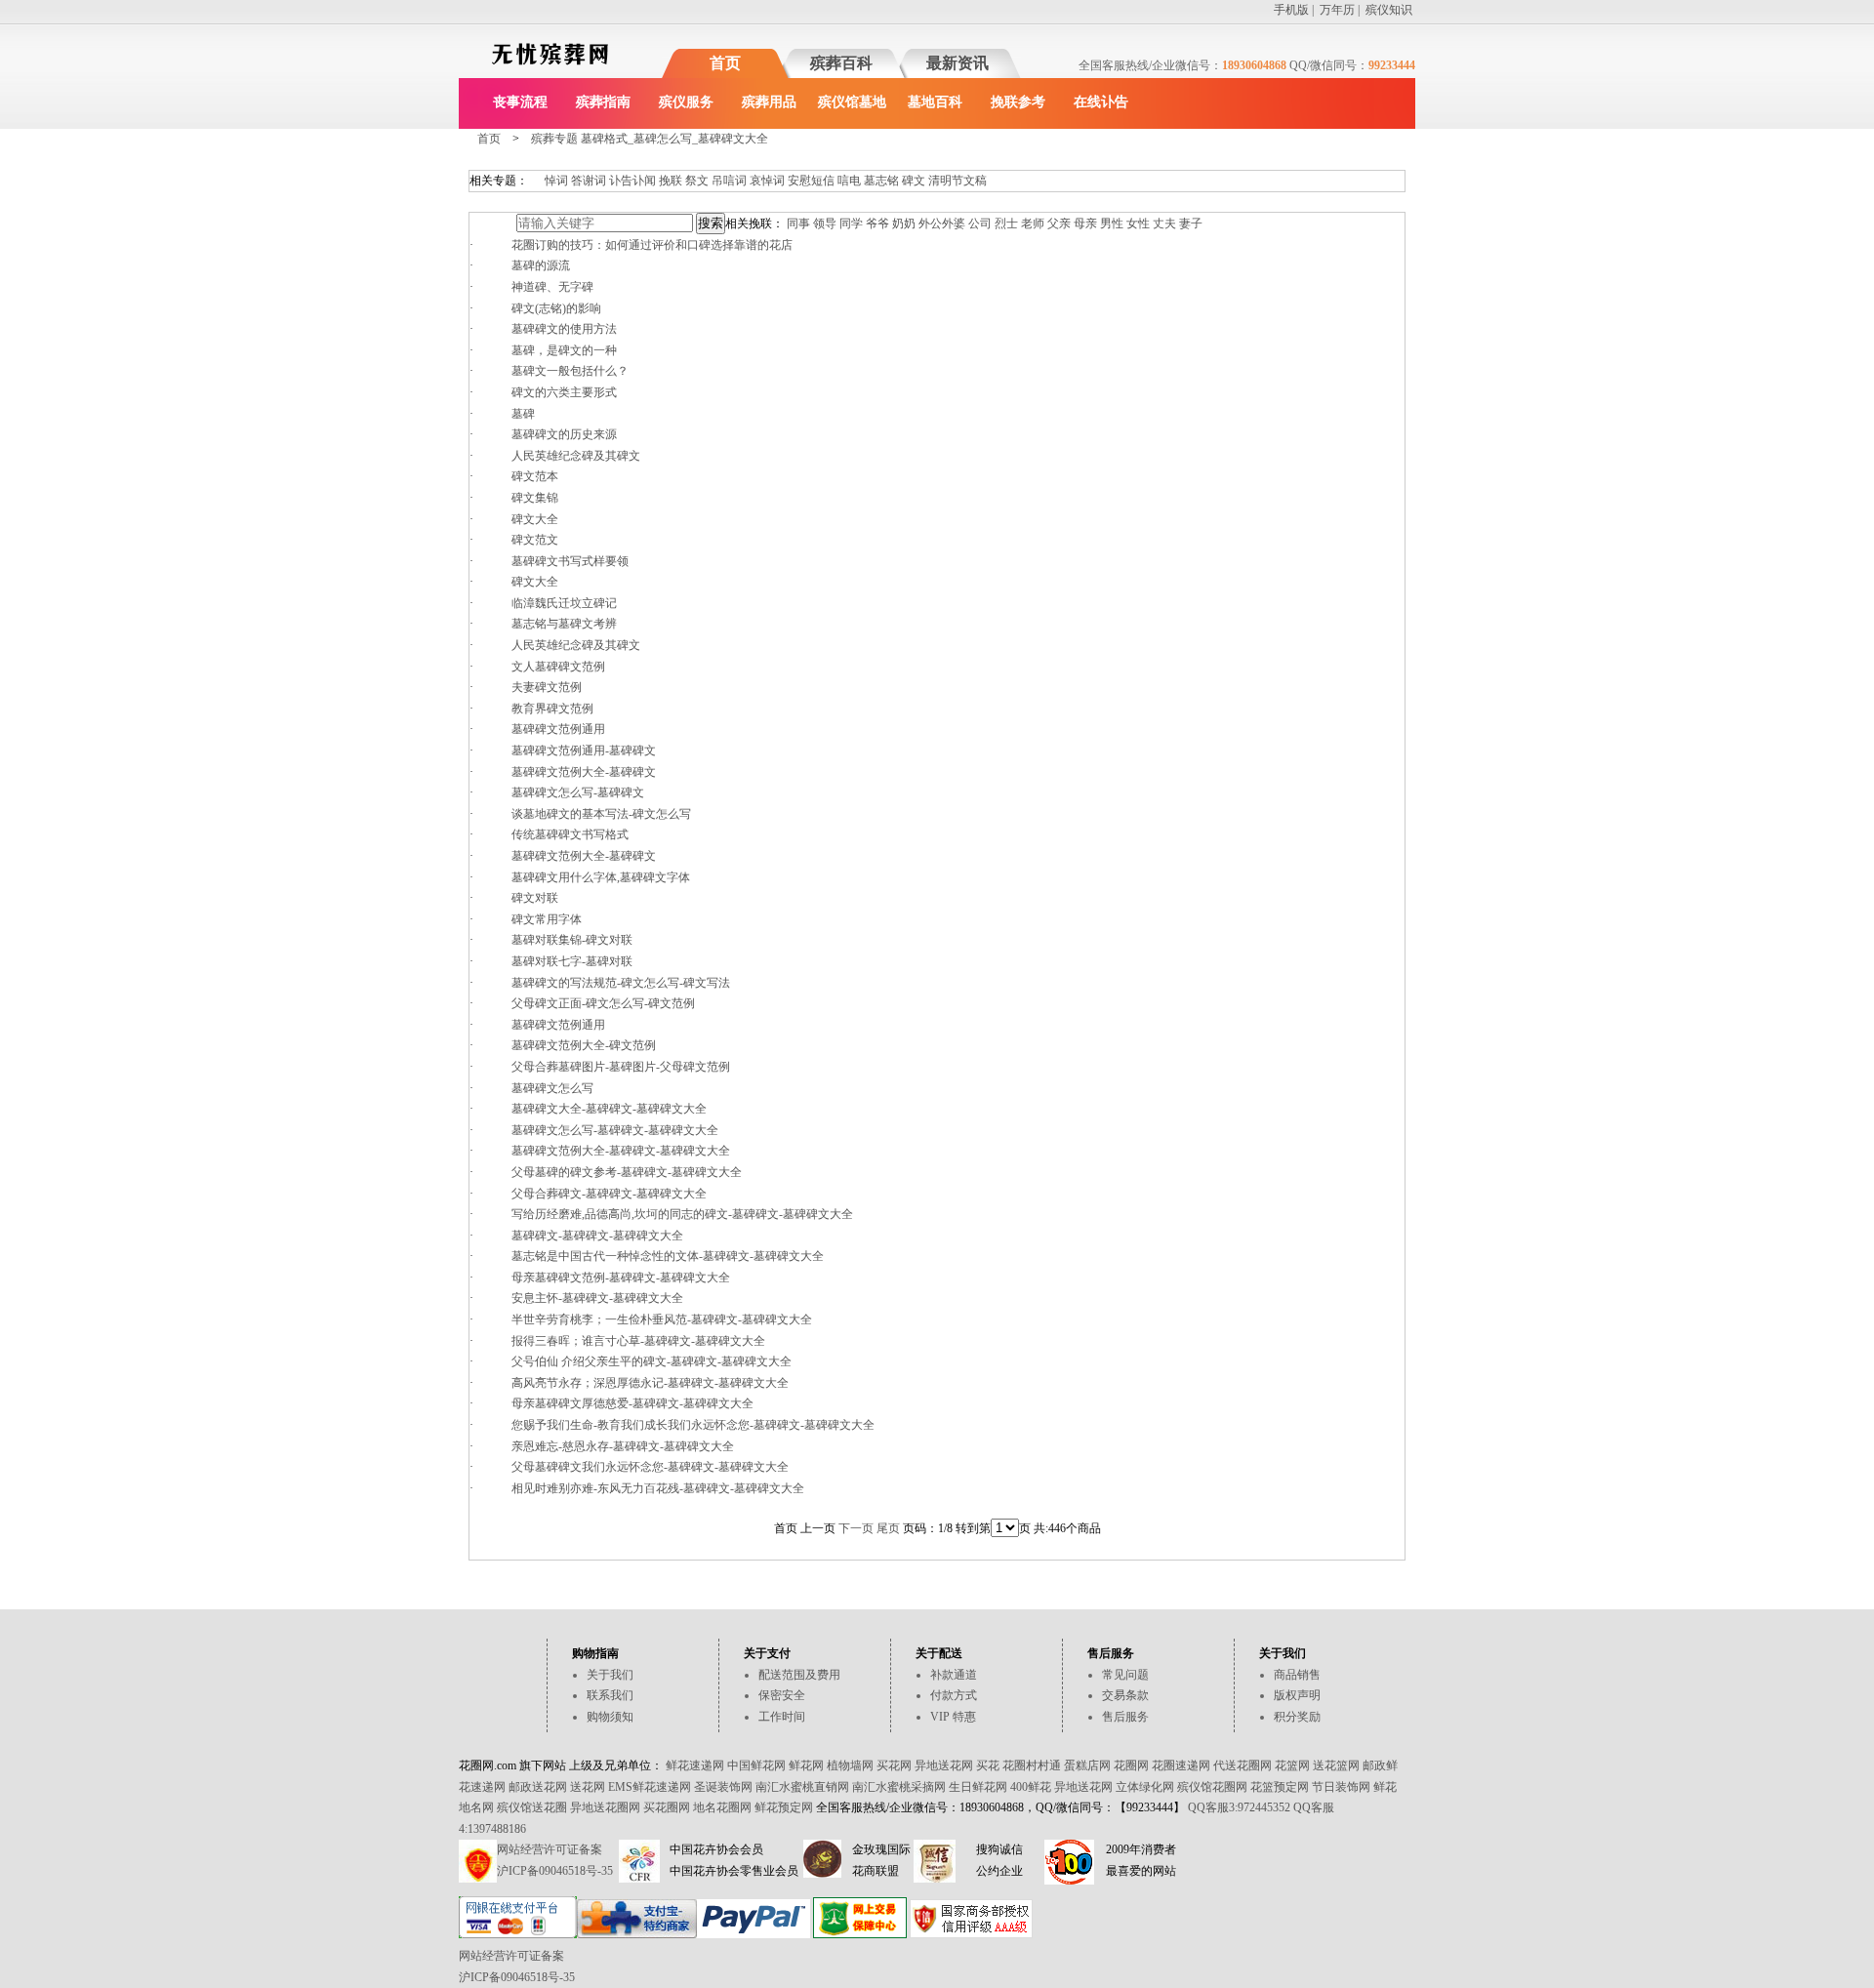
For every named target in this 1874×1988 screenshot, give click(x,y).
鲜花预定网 (784, 1807)
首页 (725, 63)
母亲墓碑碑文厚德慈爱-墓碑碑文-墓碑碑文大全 (632, 1403)
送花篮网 (1336, 1765)
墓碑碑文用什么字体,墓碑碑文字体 (601, 877)
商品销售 (1297, 1675)
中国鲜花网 (756, 1765)
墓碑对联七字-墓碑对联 (572, 961)
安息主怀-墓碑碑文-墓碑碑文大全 (597, 1298)
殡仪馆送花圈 (532, 1807)
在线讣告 (1101, 102)
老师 (1033, 223)
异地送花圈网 (605, 1807)
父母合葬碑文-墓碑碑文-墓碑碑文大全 (609, 1194)
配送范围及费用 (799, 1675)
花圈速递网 (1181, 1765)
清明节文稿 (957, 181)
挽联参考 (1018, 102)
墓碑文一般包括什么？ (570, 371)
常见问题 (1125, 1675)
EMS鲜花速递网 (650, 1787)
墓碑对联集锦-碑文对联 (572, 940)
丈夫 (1164, 223)
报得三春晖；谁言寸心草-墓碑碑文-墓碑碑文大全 (638, 1341)
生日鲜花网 (978, 1787)
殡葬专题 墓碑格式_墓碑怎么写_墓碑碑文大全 (650, 139)
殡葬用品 (769, 102)
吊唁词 (729, 181)
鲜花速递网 (695, 1765)
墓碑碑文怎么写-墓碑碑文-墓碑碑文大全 (615, 1130)
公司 (980, 223)
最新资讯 (957, 63)
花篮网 (1292, 1765)
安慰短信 (811, 181)
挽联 (671, 181)
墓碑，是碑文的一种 (564, 350)
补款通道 (954, 1675)
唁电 (849, 181)
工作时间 (782, 1717)
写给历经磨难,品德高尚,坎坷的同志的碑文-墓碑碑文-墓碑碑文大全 (682, 1214)
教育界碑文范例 (552, 709)
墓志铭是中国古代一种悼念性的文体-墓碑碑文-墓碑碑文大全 (668, 1256)
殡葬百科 (841, 63)
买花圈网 (667, 1807)
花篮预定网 (1280, 1787)
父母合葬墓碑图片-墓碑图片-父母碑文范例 (621, 1067)
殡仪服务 (686, 102)
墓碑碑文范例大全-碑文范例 (584, 1045)
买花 (988, 1765)
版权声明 (1297, 1695)
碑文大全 (535, 519)
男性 (1112, 223)
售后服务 (1125, 1717)
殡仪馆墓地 (852, 102)
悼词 (556, 181)
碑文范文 (535, 540)
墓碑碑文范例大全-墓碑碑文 (584, 772)
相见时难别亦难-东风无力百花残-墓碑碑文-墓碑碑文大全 (658, 1488)
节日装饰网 (1341, 1787)
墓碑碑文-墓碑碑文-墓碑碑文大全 (597, 1236)
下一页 (856, 1528)
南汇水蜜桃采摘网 (899, 1787)
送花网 (588, 1787)
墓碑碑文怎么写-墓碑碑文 (578, 792)
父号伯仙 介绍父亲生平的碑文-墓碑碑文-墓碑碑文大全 (652, 1361)
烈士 (1006, 223)
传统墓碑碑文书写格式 (570, 834)
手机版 (1291, 10)
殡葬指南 (603, 102)
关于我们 (610, 1675)
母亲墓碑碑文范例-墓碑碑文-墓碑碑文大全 (621, 1278)
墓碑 (523, 414)
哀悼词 (767, 181)
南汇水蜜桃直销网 (802, 1787)
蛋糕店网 (1087, 1765)
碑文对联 (535, 898)
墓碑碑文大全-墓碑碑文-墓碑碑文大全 (609, 1109)
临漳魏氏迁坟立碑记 (564, 603)
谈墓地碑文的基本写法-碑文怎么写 (601, 814)
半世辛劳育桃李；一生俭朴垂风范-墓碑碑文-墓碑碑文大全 (662, 1319)
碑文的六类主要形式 (564, 392)
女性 (1138, 223)
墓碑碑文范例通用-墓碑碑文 (584, 751)
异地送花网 (944, 1765)
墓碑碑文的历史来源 (564, 434)
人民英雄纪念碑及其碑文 (576, 456)
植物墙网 (850, 1765)
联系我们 (610, 1695)
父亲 (1059, 223)
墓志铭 (881, 181)
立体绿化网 (1145, 1787)
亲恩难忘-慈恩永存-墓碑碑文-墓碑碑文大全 (623, 1446)
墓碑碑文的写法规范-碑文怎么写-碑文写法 (621, 983)
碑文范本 (535, 476)
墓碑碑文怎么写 (552, 1088)
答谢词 (589, 181)
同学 (851, 223)
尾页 (888, 1528)
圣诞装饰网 (723, 1787)
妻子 (1191, 223)
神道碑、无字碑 (552, 287)
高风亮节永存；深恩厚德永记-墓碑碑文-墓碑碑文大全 (650, 1383)
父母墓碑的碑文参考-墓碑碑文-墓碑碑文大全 (627, 1172)
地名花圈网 (722, 1807)
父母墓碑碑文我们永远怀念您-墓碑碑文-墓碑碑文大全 (650, 1467)
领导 (825, 223)
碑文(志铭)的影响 (556, 308)
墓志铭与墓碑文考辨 (564, 624)
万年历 (1337, 10)
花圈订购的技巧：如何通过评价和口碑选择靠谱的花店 (652, 245)
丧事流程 (520, 102)
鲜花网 (806, 1765)
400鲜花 (1031, 1787)
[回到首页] (550, 68)
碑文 (914, 181)
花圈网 (1131, 1765)
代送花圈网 (1243, 1765)
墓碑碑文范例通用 (558, 729)
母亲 (1085, 223)
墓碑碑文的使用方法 (564, 329)
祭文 (697, 181)
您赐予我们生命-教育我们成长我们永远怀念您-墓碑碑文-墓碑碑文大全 (693, 1425)
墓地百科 (935, 102)
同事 (798, 223)
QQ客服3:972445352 (1239, 1807)
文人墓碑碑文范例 (558, 667)
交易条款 (1125, 1695)
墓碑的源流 (541, 265)
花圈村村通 (1032, 1765)
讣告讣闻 (632, 181)
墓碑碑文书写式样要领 (570, 561)
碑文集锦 (535, 498)
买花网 (894, 1765)
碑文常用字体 (547, 919)
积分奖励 (1297, 1717)
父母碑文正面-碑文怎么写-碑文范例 (603, 1003)
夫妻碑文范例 (547, 687)
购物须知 (610, 1717)
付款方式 (954, 1695)
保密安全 (782, 1695)
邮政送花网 (538, 1787)
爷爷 (877, 223)
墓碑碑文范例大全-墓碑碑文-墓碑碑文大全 (621, 1151)
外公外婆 (942, 223)
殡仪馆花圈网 (1212, 1787)
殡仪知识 (1389, 10)
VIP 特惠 (953, 1717)
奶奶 (904, 223)
